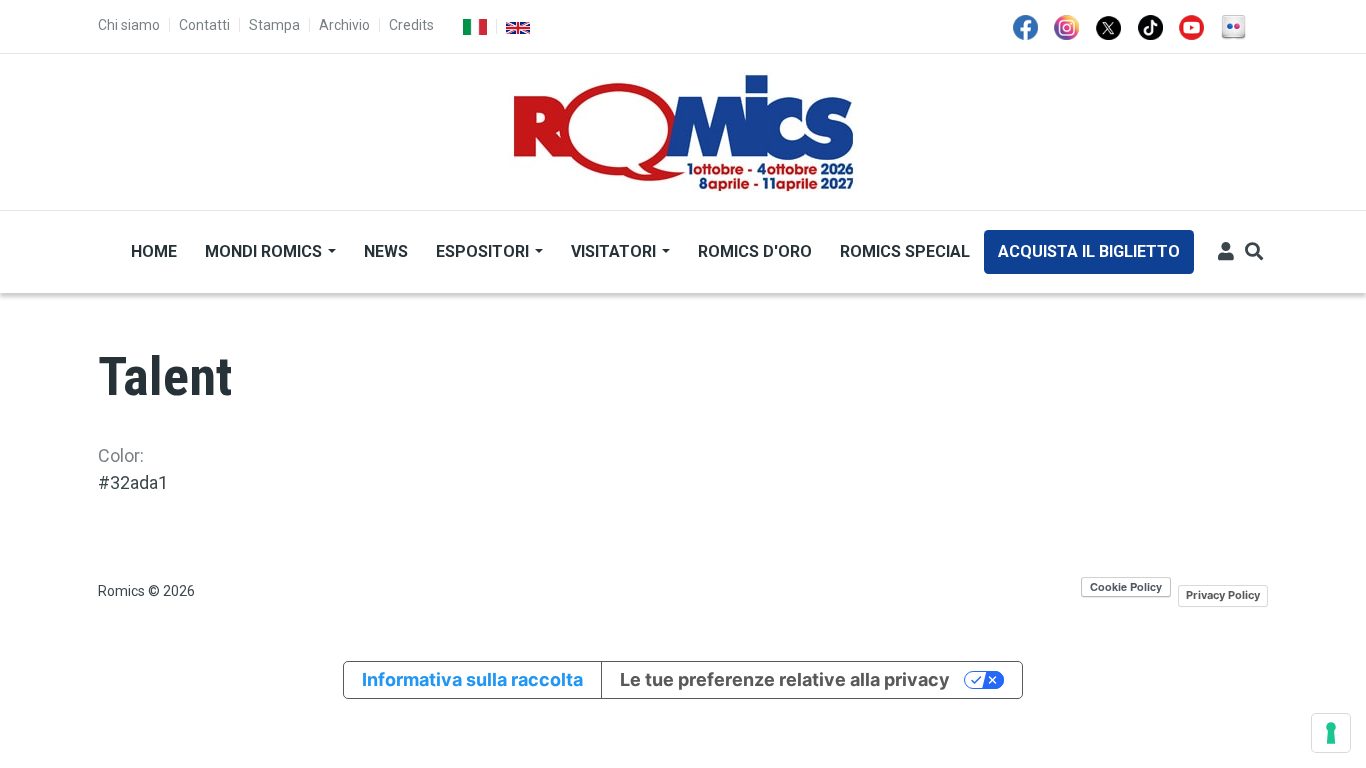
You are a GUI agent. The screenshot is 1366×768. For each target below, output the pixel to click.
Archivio (344, 25)
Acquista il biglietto (1089, 251)
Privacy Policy (1223, 595)
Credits (411, 25)
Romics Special (905, 251)
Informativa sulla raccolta (472, 679)
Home (154, 251)
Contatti (204, 25)
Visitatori (615, 251)
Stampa (274, 25)
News (386, 251)
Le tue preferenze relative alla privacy (785, 679)
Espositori (484, 251)
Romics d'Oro (755, 251)
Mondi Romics (265, 251)
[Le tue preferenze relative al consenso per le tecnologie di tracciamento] (1331, 733)
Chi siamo (129, 25)
